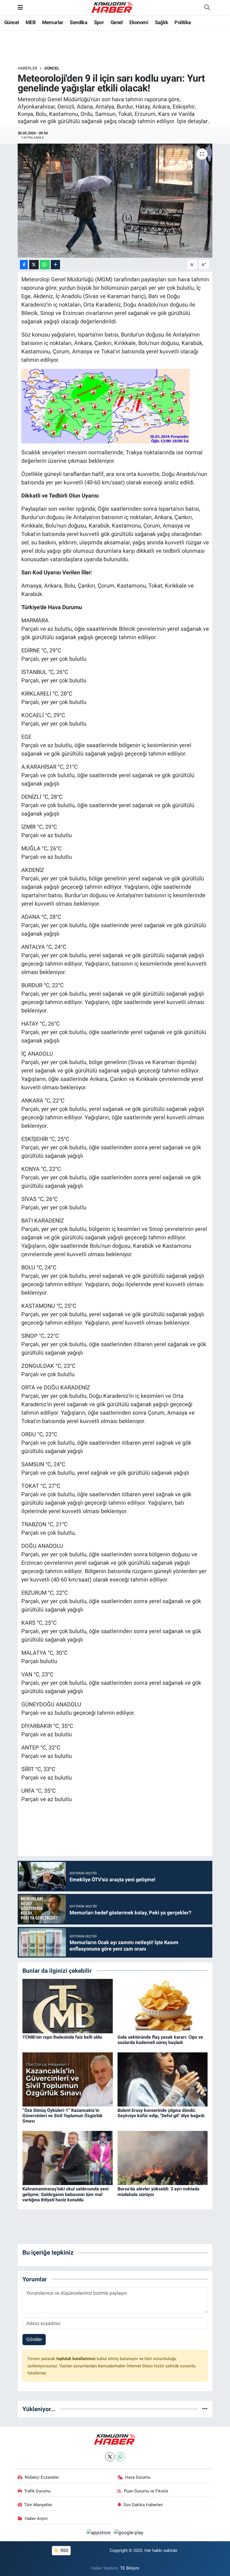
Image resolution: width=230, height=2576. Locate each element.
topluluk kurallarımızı (77, 2359)
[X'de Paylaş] (34, 265)
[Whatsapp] (120, 2457)
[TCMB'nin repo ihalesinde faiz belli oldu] (68, 2006)
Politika (183, 22)
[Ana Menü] (20, 7)
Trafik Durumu (37, 2491)
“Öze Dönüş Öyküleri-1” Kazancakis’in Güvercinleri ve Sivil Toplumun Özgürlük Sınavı (63, 2116)
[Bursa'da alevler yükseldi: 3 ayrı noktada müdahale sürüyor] (163, 2158)
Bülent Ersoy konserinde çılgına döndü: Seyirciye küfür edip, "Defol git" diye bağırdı (161, 2113)
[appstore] (99, 2533)
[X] (110, 2457)
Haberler (27, 68)
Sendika (79, 22)
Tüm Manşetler (38, 2505)
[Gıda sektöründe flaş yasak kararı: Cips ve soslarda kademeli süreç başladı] (163, 2006)
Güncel (12, 22)
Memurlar (53, 22)
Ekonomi (139, 22)
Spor (99, 22)
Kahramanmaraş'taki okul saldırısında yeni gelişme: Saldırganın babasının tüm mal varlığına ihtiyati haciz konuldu (65, 2194)
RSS (64, 2550)
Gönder (34, 2339)
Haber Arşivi (36, 2519)
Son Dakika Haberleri (143, 2505)
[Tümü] (205, 2409)
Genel (117, 22)
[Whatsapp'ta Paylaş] (45, 265)
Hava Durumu (138, 2477)
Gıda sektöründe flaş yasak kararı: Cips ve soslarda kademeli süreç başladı (160, 2040)
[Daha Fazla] (55, 265)
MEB (30, 22)
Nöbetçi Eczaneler (42, 2477)
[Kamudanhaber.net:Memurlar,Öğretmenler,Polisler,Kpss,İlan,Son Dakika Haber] (112, 7)
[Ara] (207, 8)
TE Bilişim (130, 2568)
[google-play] (129, 2533)
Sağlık (161, 22)
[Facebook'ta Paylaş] (24, 265)
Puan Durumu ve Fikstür (146, 2491)
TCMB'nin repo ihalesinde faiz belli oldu (62, 2037)
